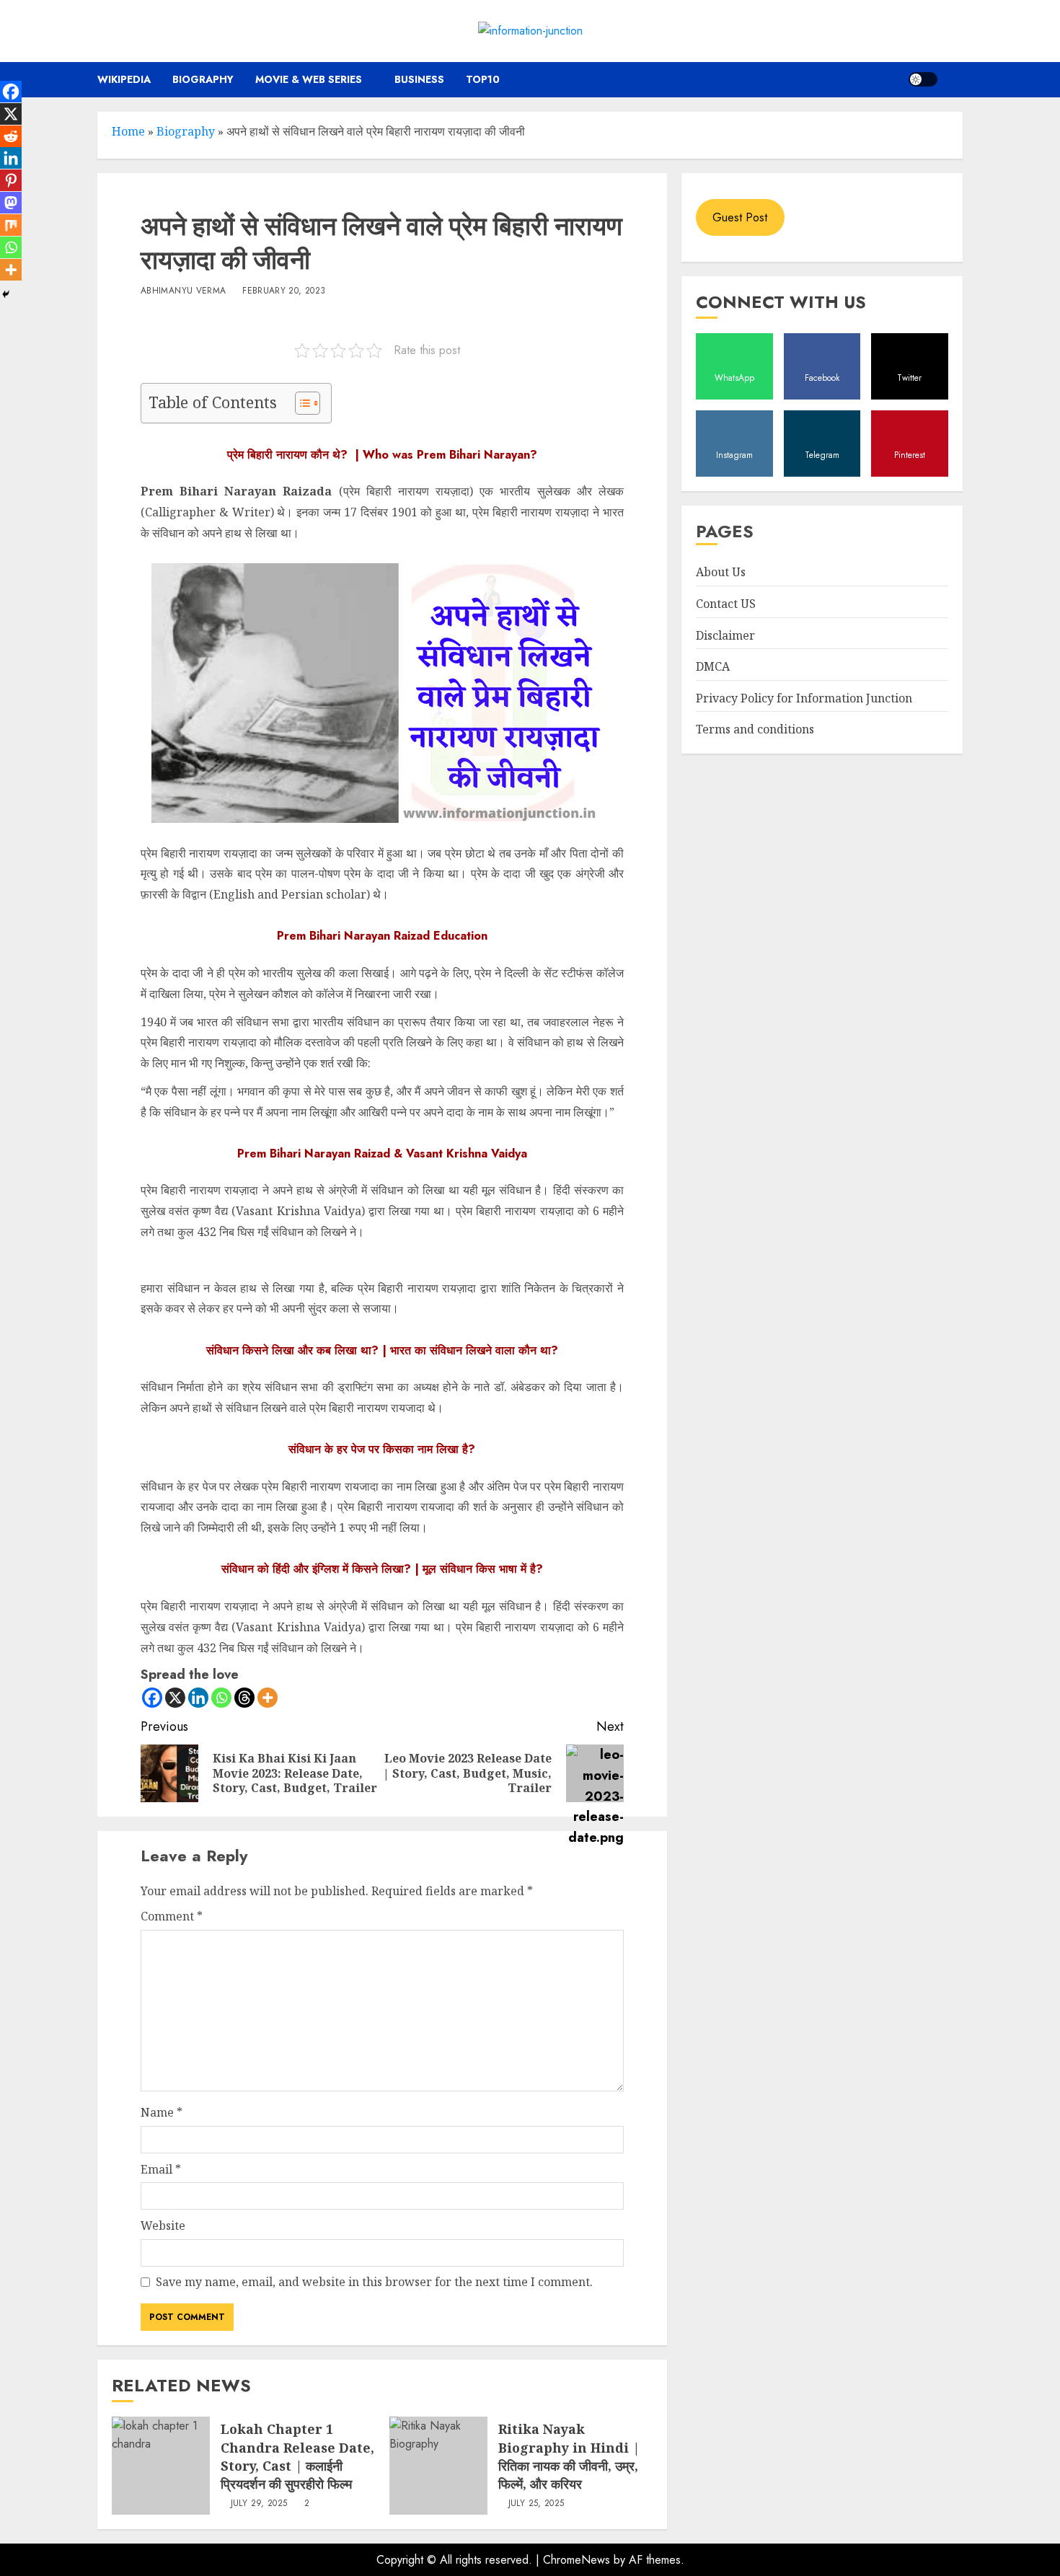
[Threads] (244, 1698)
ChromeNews (577, 2560)
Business (419, 79)
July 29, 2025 (259, 2504)
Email (161, 2169)
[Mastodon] (11, 203)
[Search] (954, 80)
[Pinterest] (11, 180)
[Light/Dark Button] (923, 79)
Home (128, 131)
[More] (268, 1698)
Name (162, 2112)
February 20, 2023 (284, 291)
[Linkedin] (198, 1698)
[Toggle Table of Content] (300, 403)
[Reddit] (11, 136)
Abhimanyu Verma (183, 291)
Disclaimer (725, 635)
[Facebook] (152, 1698)
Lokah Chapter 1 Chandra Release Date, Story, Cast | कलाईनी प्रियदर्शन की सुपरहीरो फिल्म (297, 2456)
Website (163, 2226)
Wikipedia (124, 79)
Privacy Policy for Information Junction (804, 698)
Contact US (726, 604)
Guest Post (740, 217)
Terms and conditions (755, 729)
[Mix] (11, 225)
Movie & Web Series (309, 79)
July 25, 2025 (536, 2504)
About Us (721, 573)
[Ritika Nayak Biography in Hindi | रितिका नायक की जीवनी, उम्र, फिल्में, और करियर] (438, 2466)
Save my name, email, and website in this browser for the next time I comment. (374, 2282)
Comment (172, 1916)
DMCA (713, 666)
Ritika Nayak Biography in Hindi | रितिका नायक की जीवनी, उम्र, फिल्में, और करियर (569, 2456)
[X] (175, 1698)
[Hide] (6, 294)
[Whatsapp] (221, 1698)
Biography (203, 79)
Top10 (483, 79)
